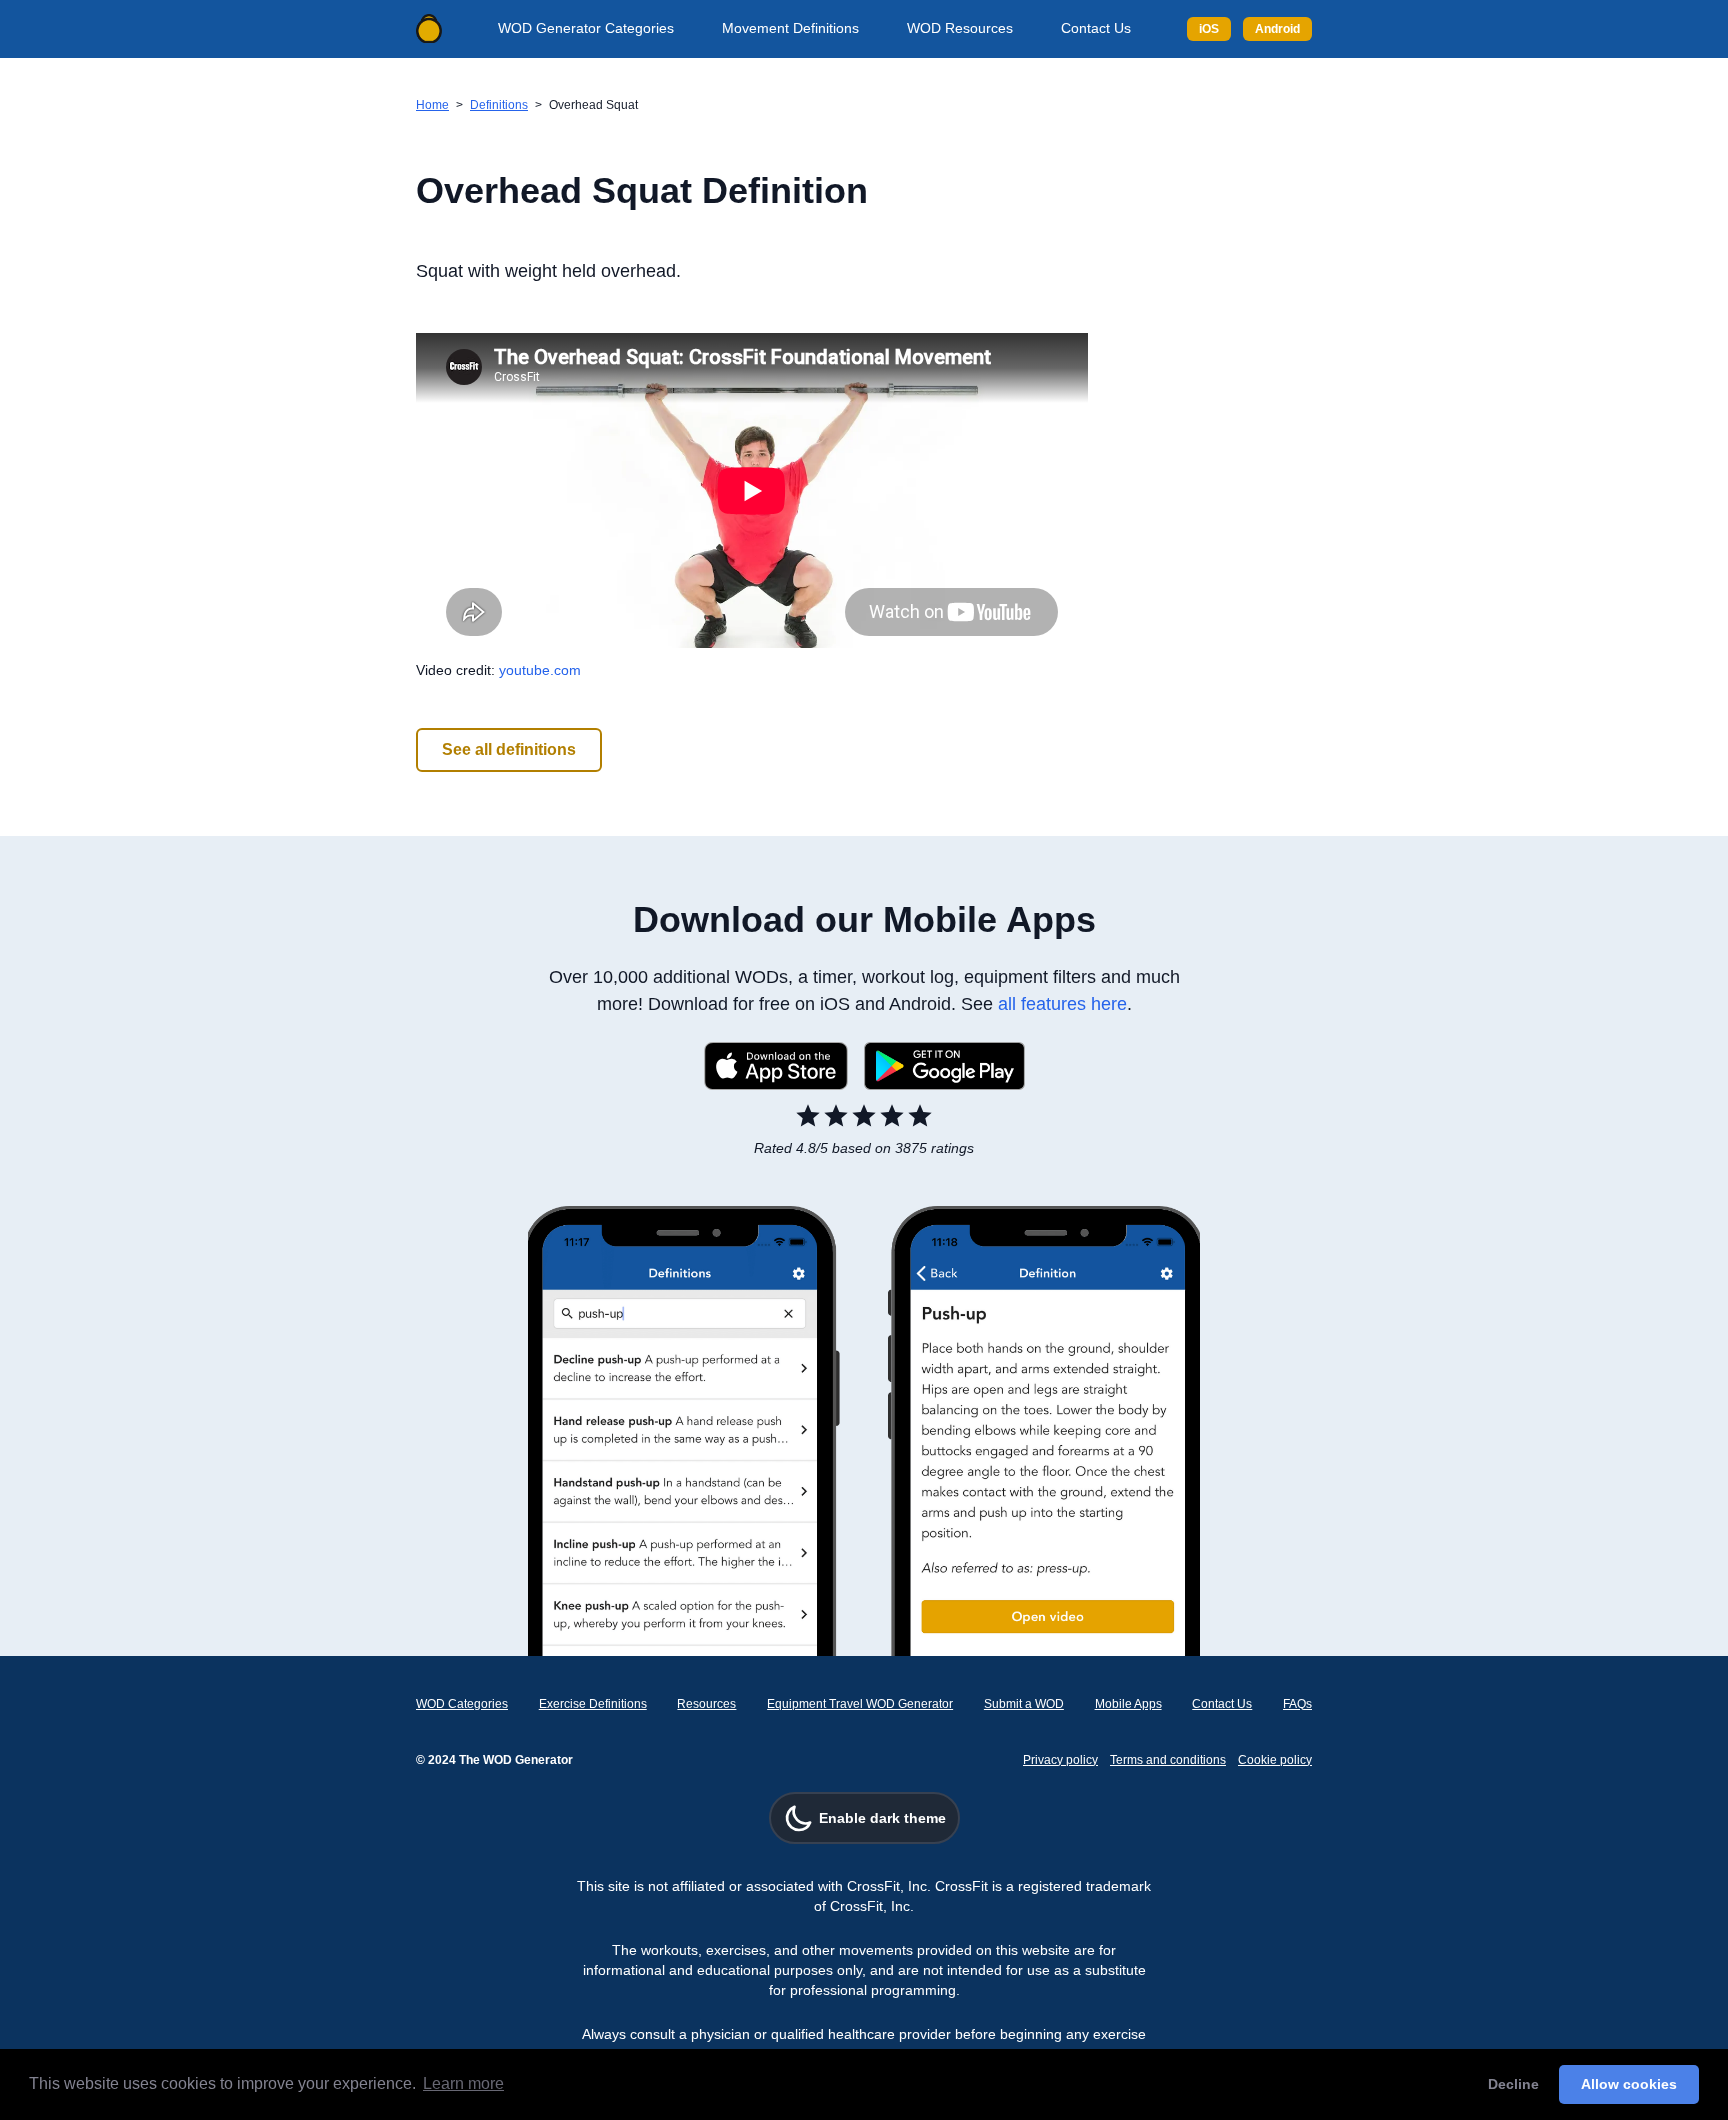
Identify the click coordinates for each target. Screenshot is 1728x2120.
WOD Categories (462, 1704)
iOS (1209, 29)
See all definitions (509, 749)
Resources (706, 1704)
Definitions (499, 105)
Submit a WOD (1024, 1704)
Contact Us (1096, 28)
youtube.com (540, 670)
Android (1277, 29)
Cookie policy (1275, 1760)
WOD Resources (960, 28)
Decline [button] (1513, 2084)
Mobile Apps (1128, 1704)
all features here (1062, 1004)
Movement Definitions (790, 28)
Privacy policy (1060, 1760)
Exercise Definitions (593, 1704)
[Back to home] (429, 29)
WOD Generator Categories (586, 28)
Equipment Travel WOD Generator (860, 1704)
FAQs (1297, 1704)
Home (432, 105)
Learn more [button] (463, 2083)
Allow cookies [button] (1629, 2084)
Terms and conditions (1168, 1760)
